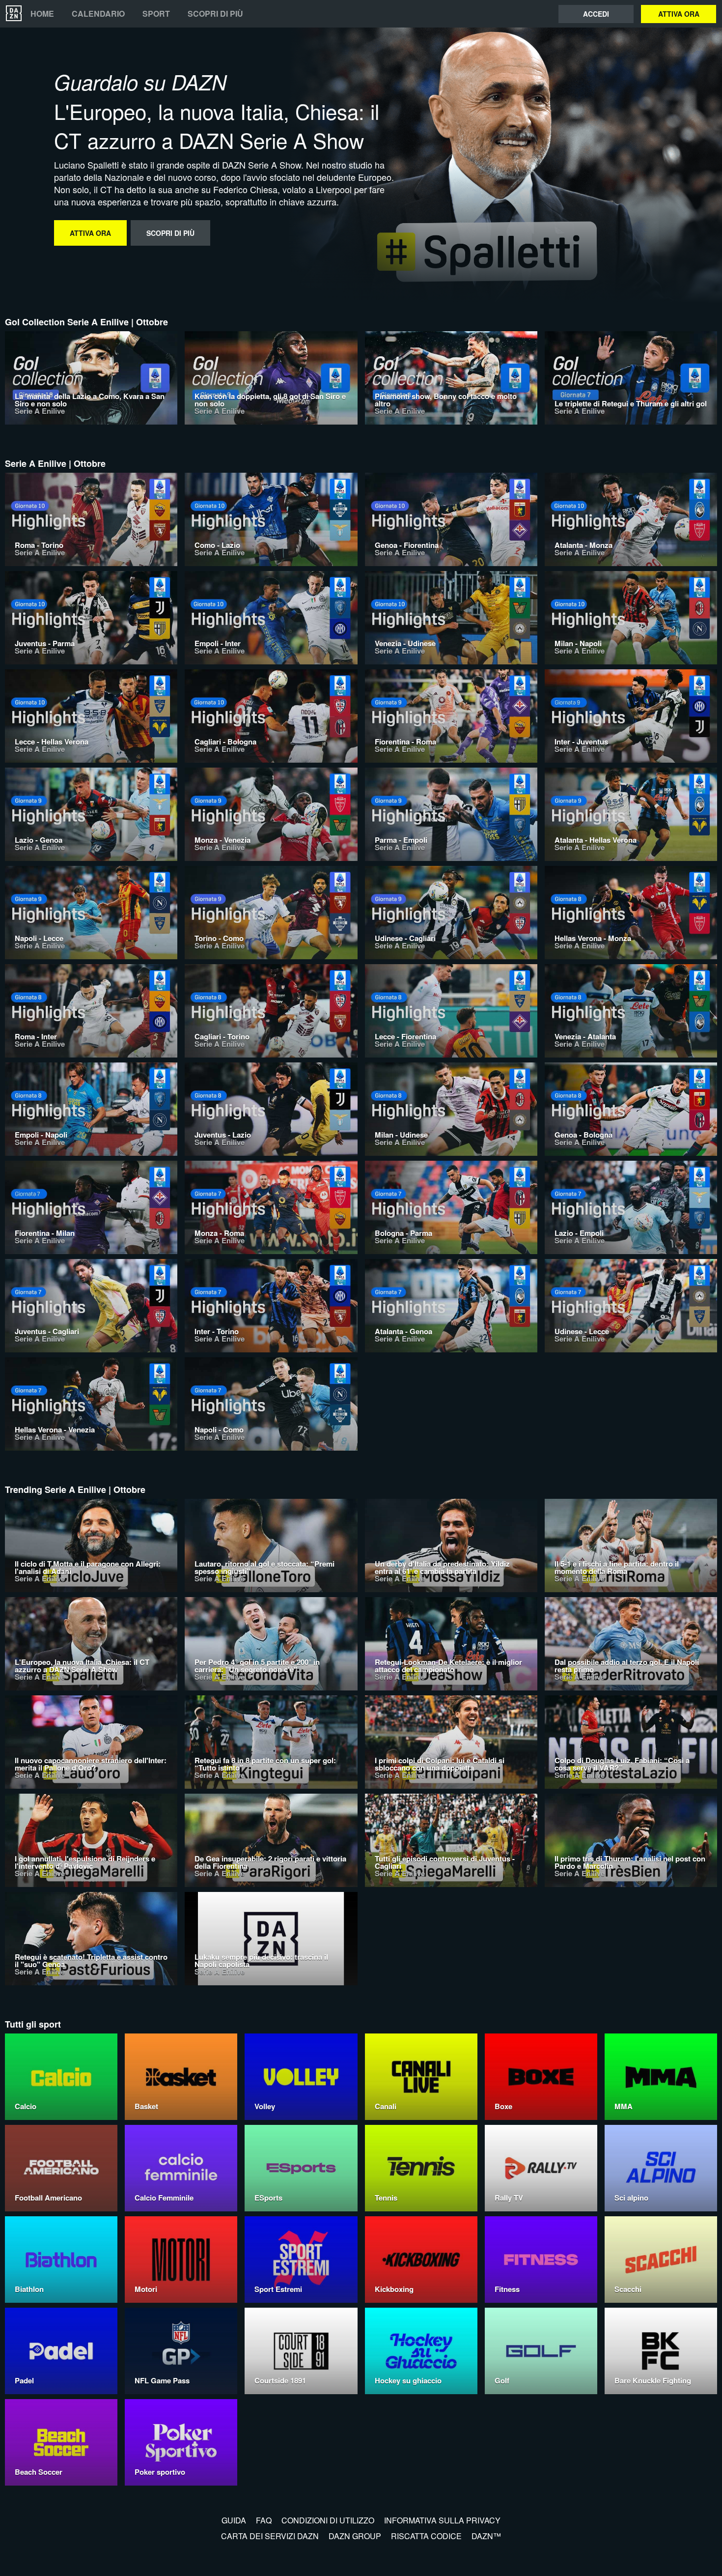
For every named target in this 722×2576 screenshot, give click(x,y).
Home (42, 14)
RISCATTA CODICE (426, 2536)
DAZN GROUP (355, 2536)
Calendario (98, 14)
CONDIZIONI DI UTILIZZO (328, 2520)
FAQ (264, 2520)
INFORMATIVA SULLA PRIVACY (442, 2520)
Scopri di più (215, 14)
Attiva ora (679, 14)
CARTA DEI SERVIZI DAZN (270, 2536)
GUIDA (234, 2520)
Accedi (596, 14)
